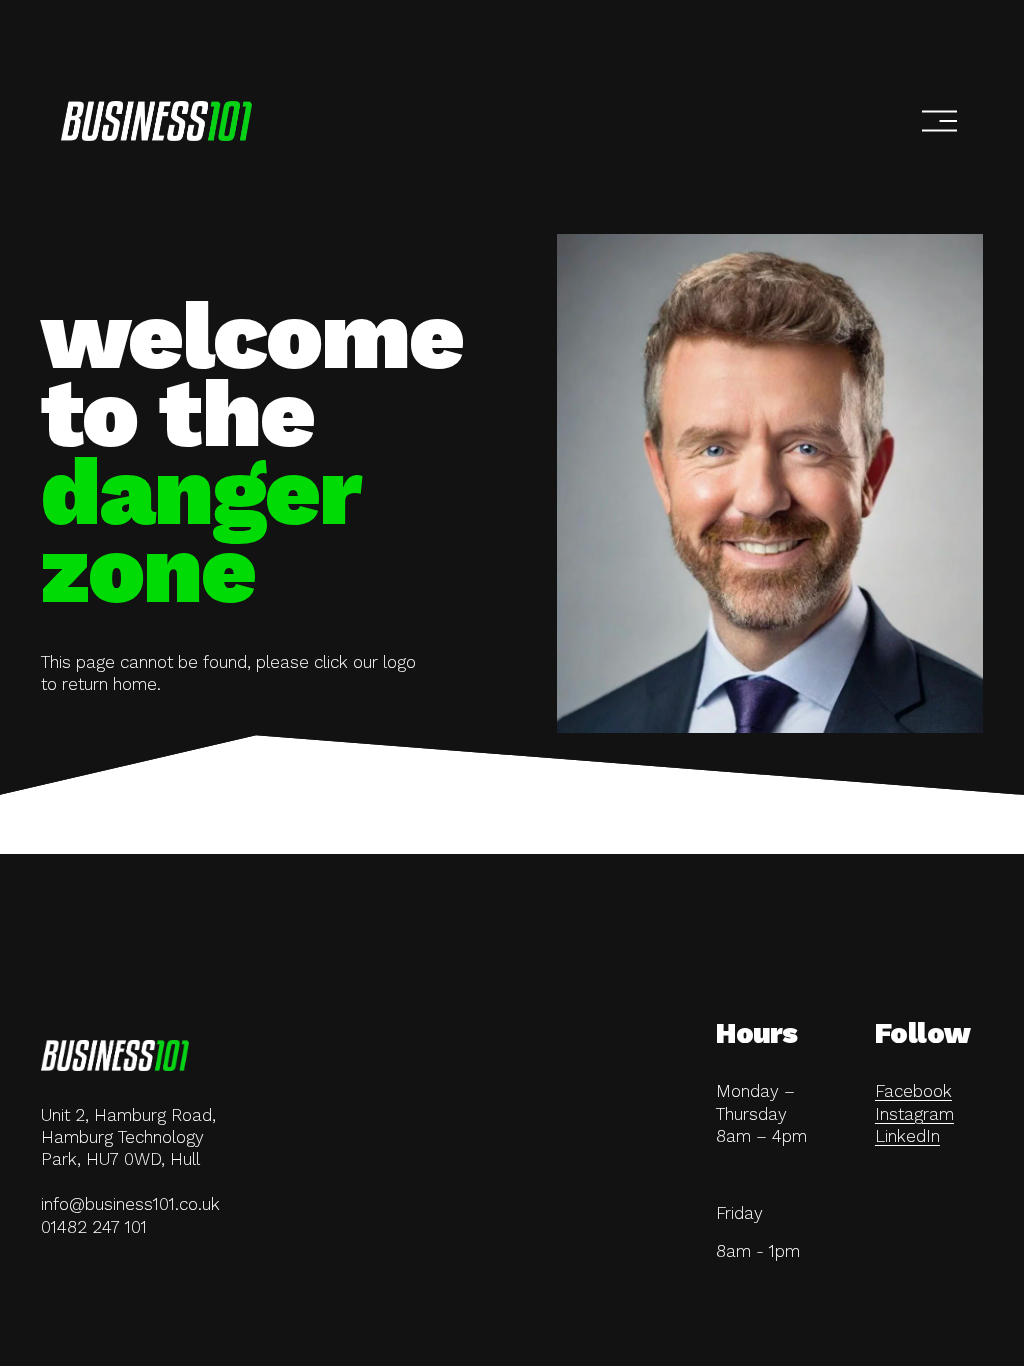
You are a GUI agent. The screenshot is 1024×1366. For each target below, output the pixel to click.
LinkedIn (907, 1136)
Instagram (914, 1114)
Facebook (913, 1091)
